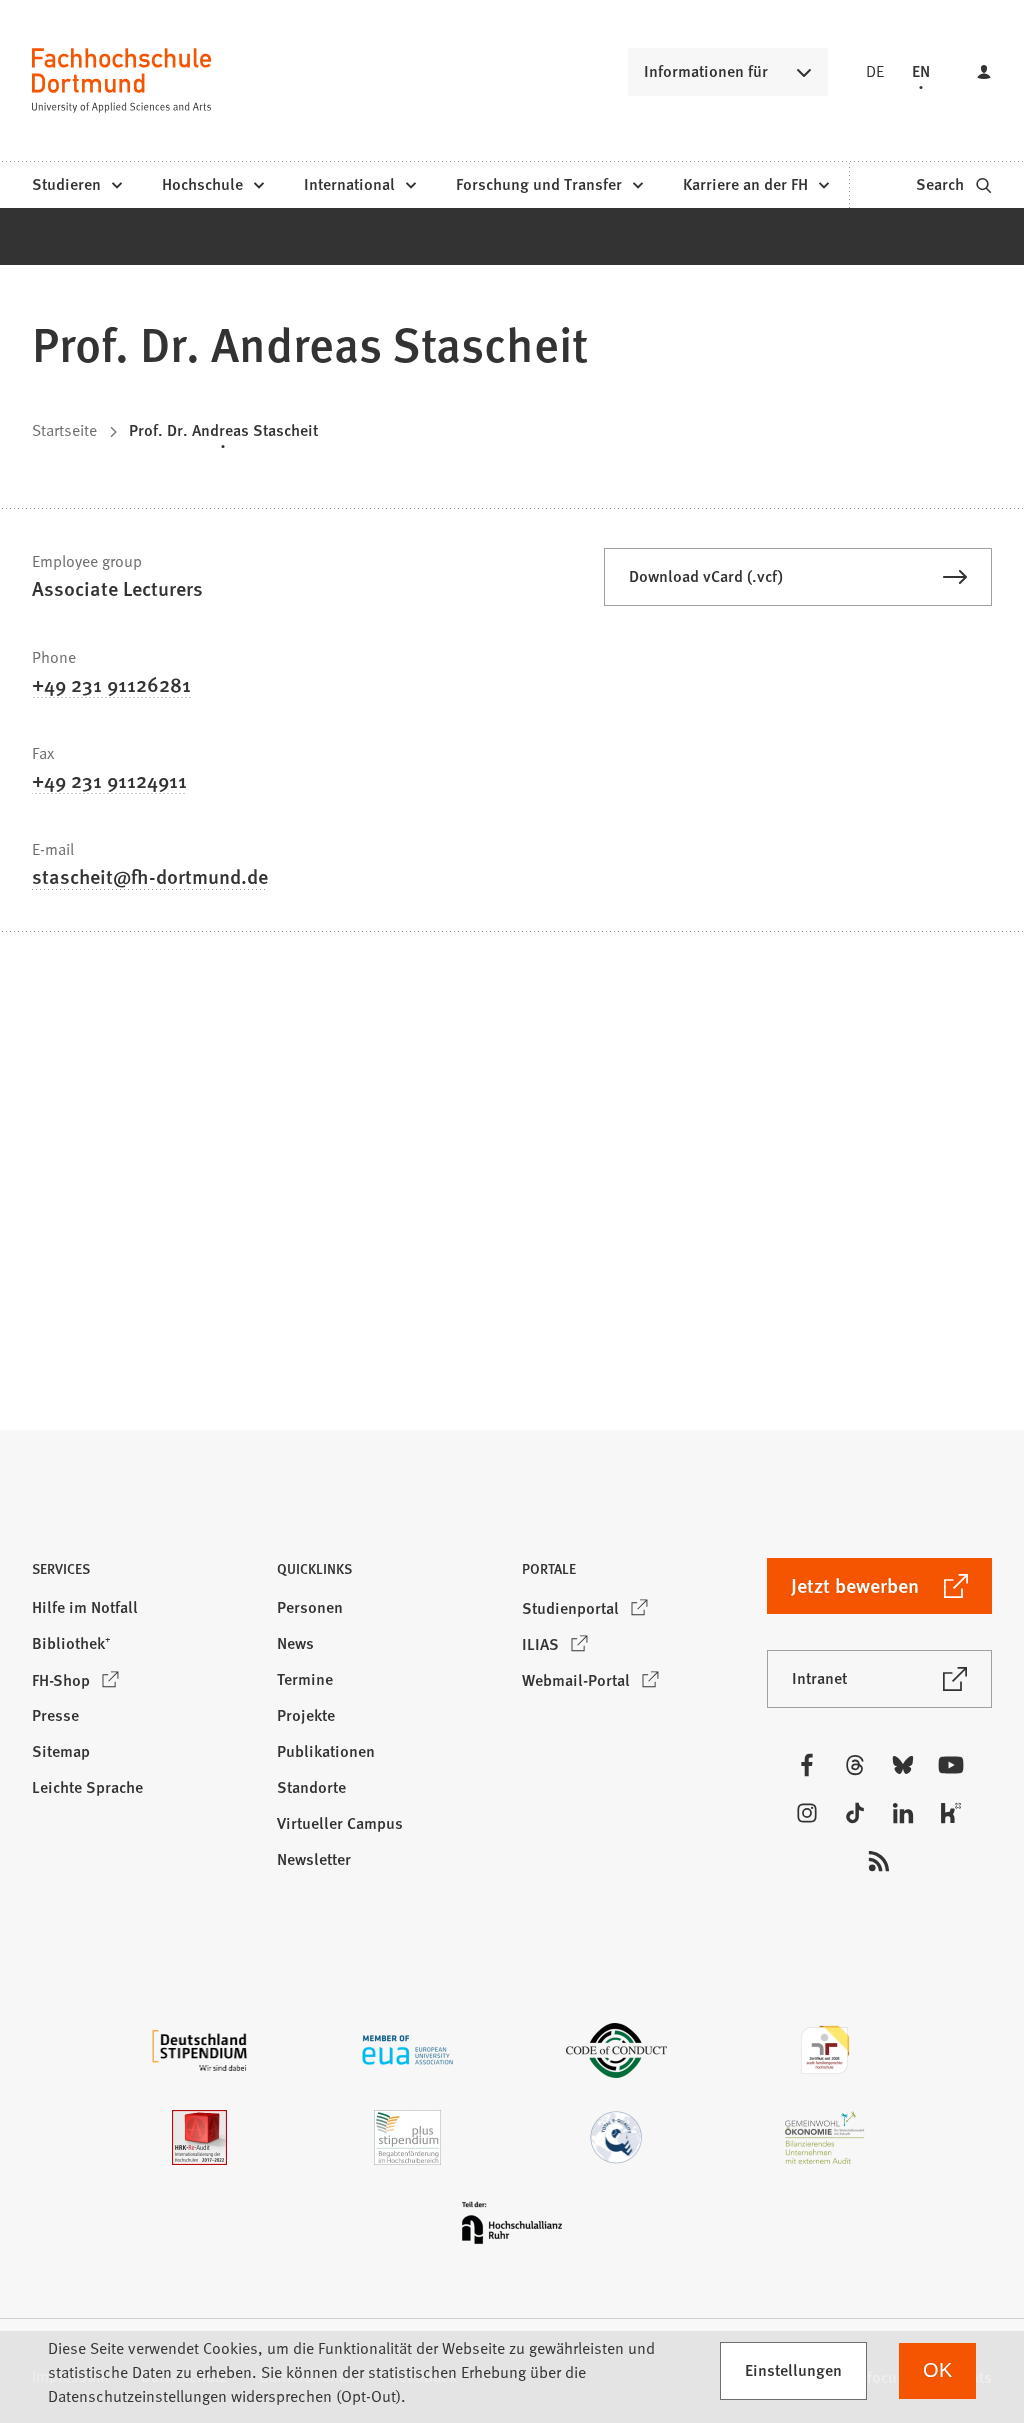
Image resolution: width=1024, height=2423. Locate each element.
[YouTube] (951, 1765)
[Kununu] (951, 1813)
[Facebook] (807, 1765)
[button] (144, 1574)
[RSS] (879, 1861)
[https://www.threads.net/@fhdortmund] (855, 1765)
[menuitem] (76, 185)
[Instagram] (807, 1813)
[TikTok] (855, 1813)
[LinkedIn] (903, 1813)
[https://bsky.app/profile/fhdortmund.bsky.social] (903, 1765)
